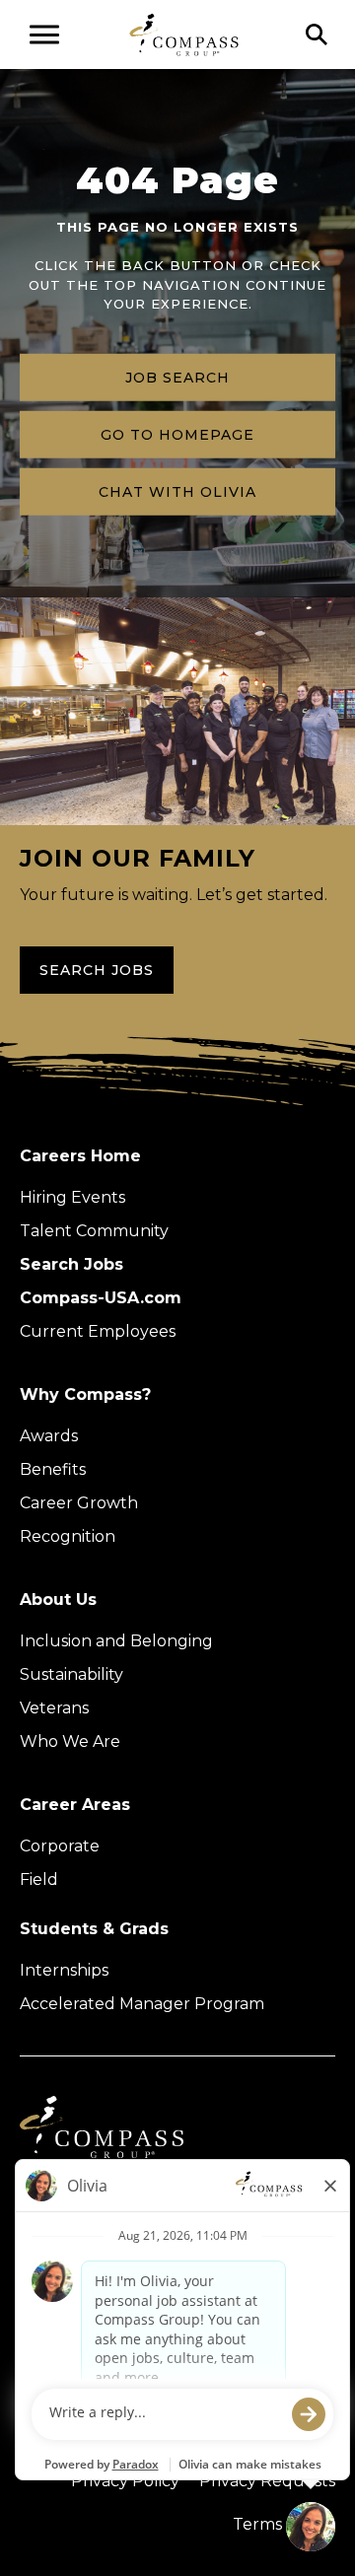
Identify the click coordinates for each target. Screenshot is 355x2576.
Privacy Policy (125, 2481)
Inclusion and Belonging (116, 1641)
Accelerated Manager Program (142, 2004)
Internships (64, 1970)
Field (39, 1880)
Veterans (54, 1708)
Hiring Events (72, 1197)
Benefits (53, 1469)
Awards (49, 1436)
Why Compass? (85, 1394)
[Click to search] (317, 35)
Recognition (68, 1536)
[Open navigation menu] (44, 35)
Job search (177, 377)
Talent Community (94, 1231)
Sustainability (71, 1674)
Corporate (60, 1846)
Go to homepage (177, 434)
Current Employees (98, 1331)
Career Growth (79, 1503)
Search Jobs (97, 970)
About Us (58, 1600)
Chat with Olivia (177, 491)
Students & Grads (94, 1929)
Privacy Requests (267, 2481)
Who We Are (70, 1741)
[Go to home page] (184, 34)
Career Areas (75, 1805)
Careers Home (80, 1156)
